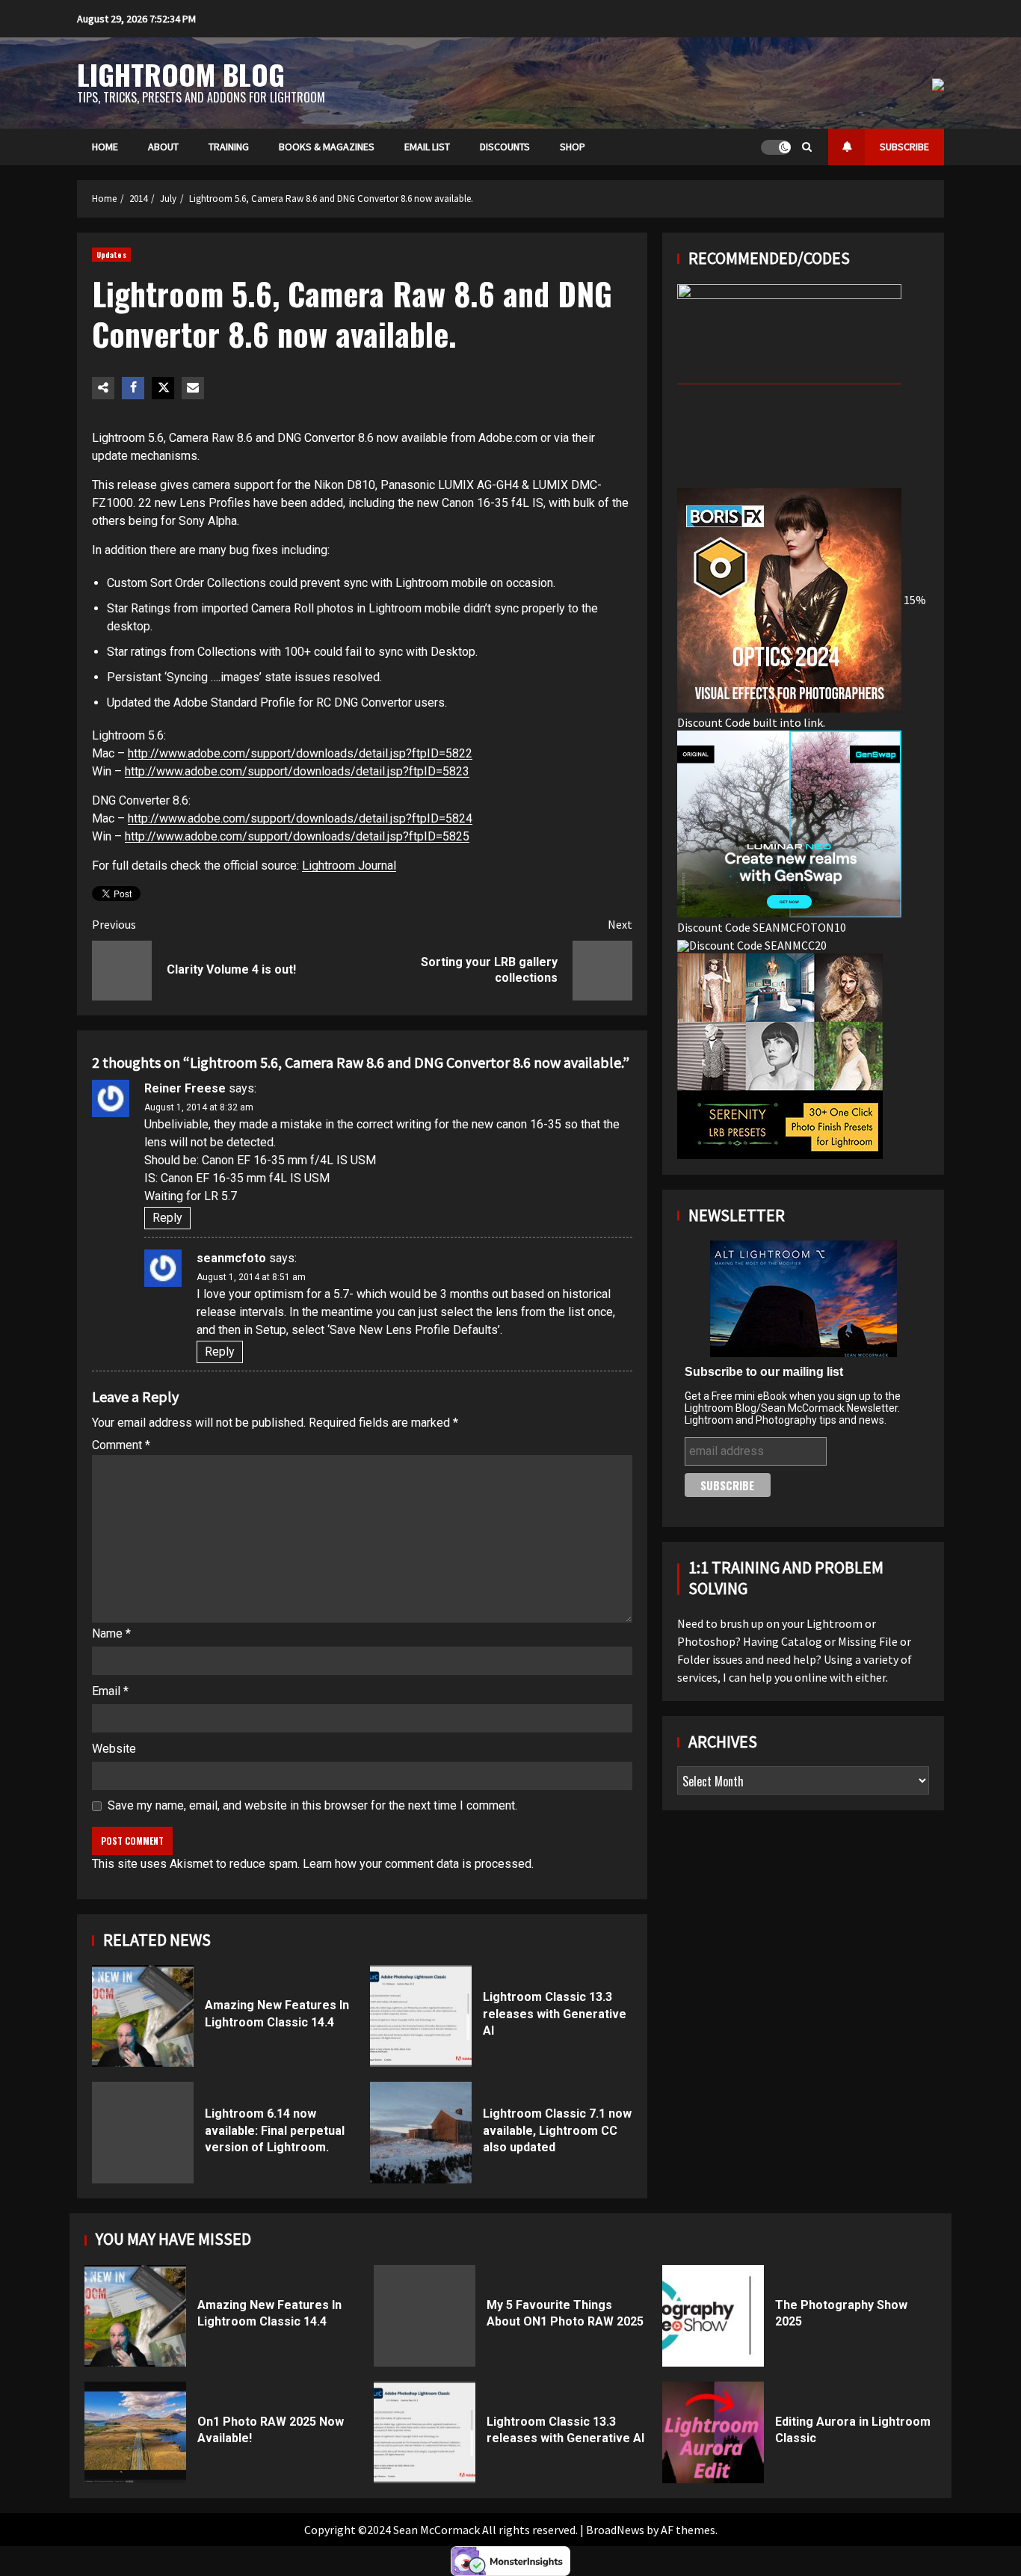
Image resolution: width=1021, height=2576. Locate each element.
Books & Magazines (327, 147)
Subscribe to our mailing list (764, 1371)
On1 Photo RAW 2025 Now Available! (135, 2432)
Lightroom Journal (349, 866)
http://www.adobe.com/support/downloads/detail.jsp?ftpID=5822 (300, 753)
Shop (573, 147)
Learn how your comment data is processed (417, 1864)
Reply (167, 1218)
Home (105, 147)
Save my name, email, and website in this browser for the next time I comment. (312, 1805)
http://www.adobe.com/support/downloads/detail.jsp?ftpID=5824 (300, 818)
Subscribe (904, 147)
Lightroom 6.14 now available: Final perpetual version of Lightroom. (143, 2133)
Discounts (505, 147)
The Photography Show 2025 (713, 2316)
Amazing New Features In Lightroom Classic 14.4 (143, 2016)
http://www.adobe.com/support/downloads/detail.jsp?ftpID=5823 (297, 771)
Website (114, 1749)
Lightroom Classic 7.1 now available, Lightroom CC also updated (421, 2133)
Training (229, 147)
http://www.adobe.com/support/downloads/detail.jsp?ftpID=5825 (297, 836)
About (163, 147)
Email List (427, 147)
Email (110, 1691)
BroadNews (615, 2530)
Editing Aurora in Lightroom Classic (713, 2432)
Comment (121, 1445)
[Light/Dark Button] (776, 147)
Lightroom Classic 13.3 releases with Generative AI (421, 2016)
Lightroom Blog (181, 74)
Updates (111, 255)
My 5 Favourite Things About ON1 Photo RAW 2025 (425, 2316)
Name (111, 1633)
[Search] (807, 147)
